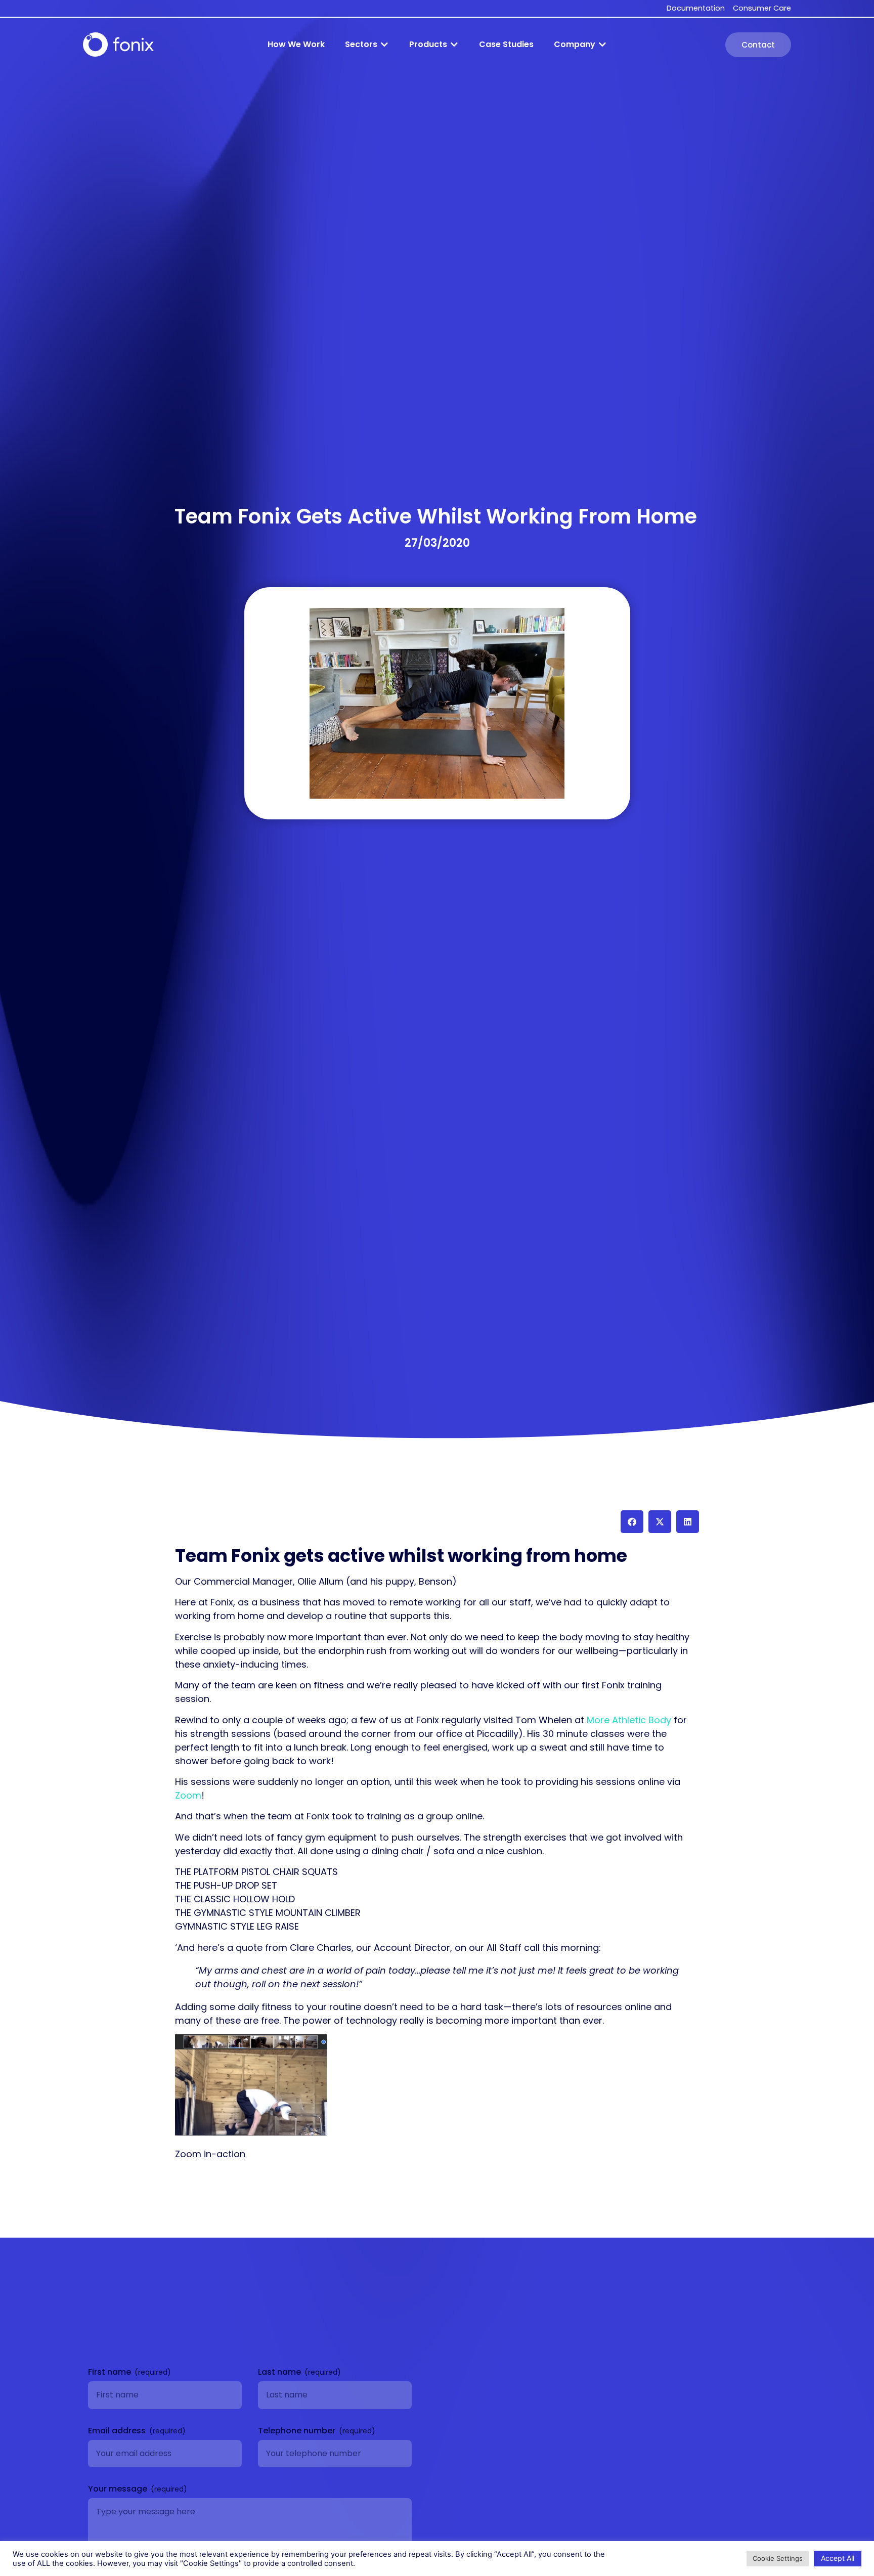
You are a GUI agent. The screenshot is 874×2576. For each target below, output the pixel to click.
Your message (119, 2489)
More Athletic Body (629, 1720)
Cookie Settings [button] (778, 2558)
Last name (280, 2372)
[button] (367, 45)
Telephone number (298, 2431)
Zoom (188, 1795)
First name (111, 2372)
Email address (118, 2431)
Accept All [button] (838, 2558)
